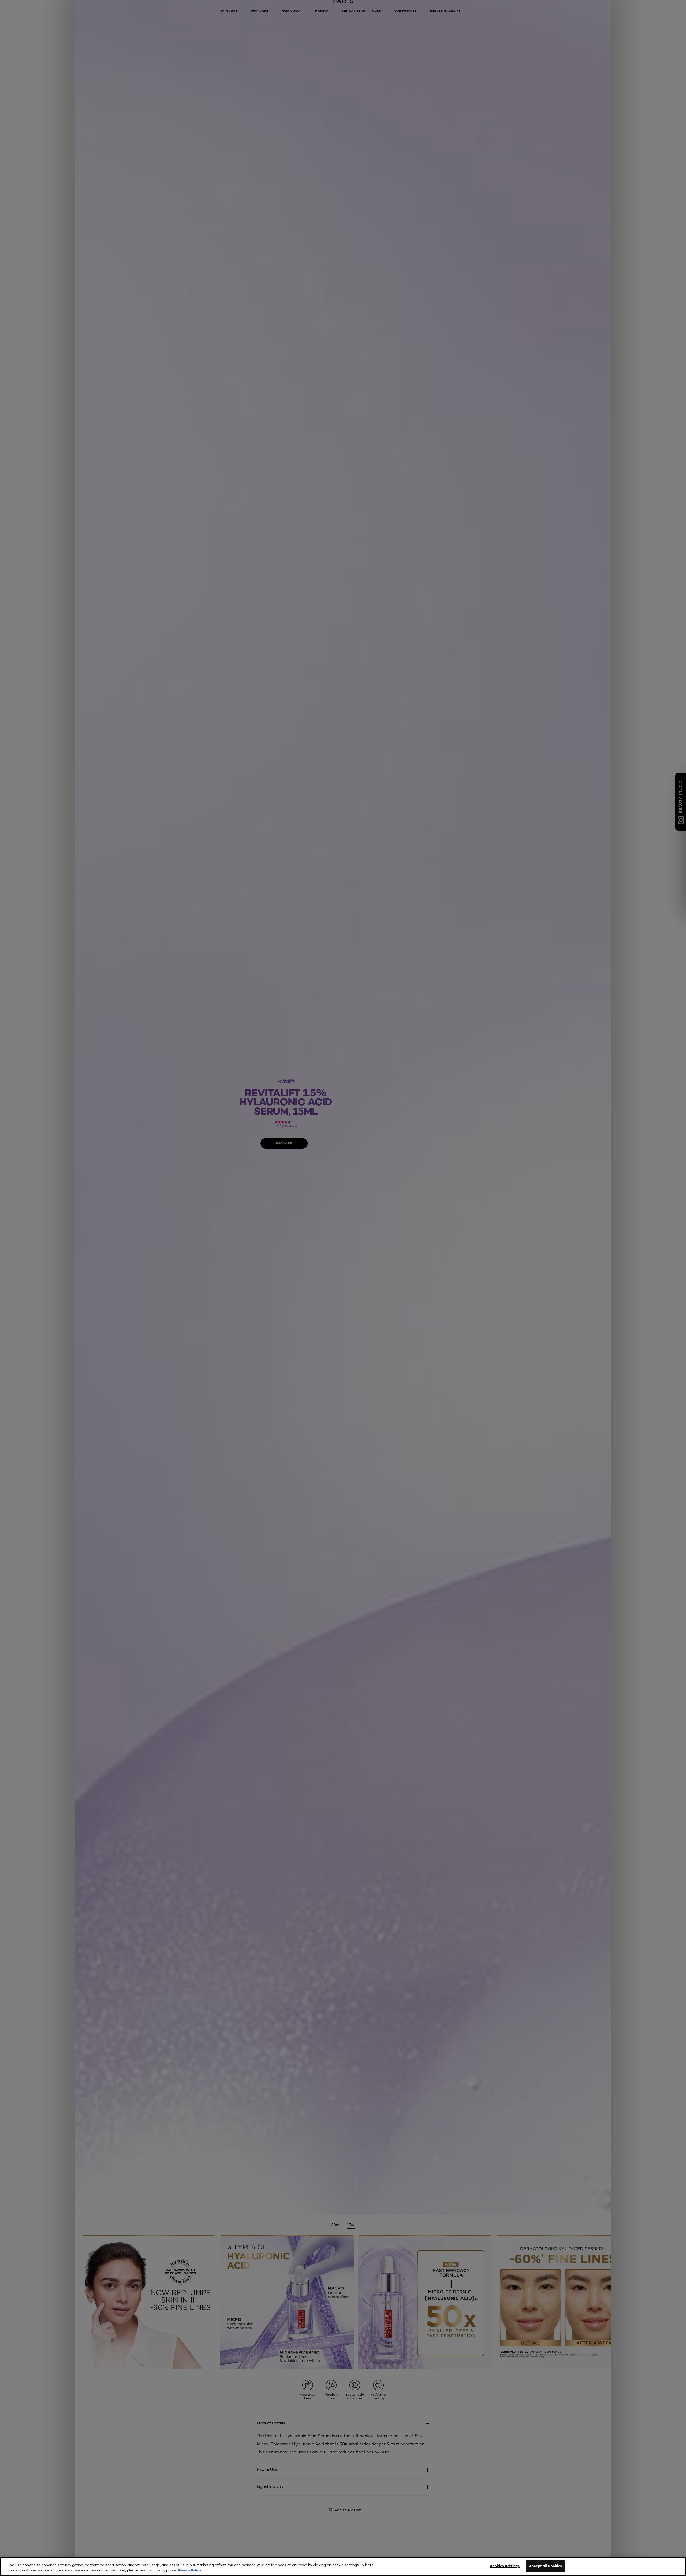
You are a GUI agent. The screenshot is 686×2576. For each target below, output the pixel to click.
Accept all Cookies (545, 2566)
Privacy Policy (189, 2570)
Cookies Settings (505, 2566)
